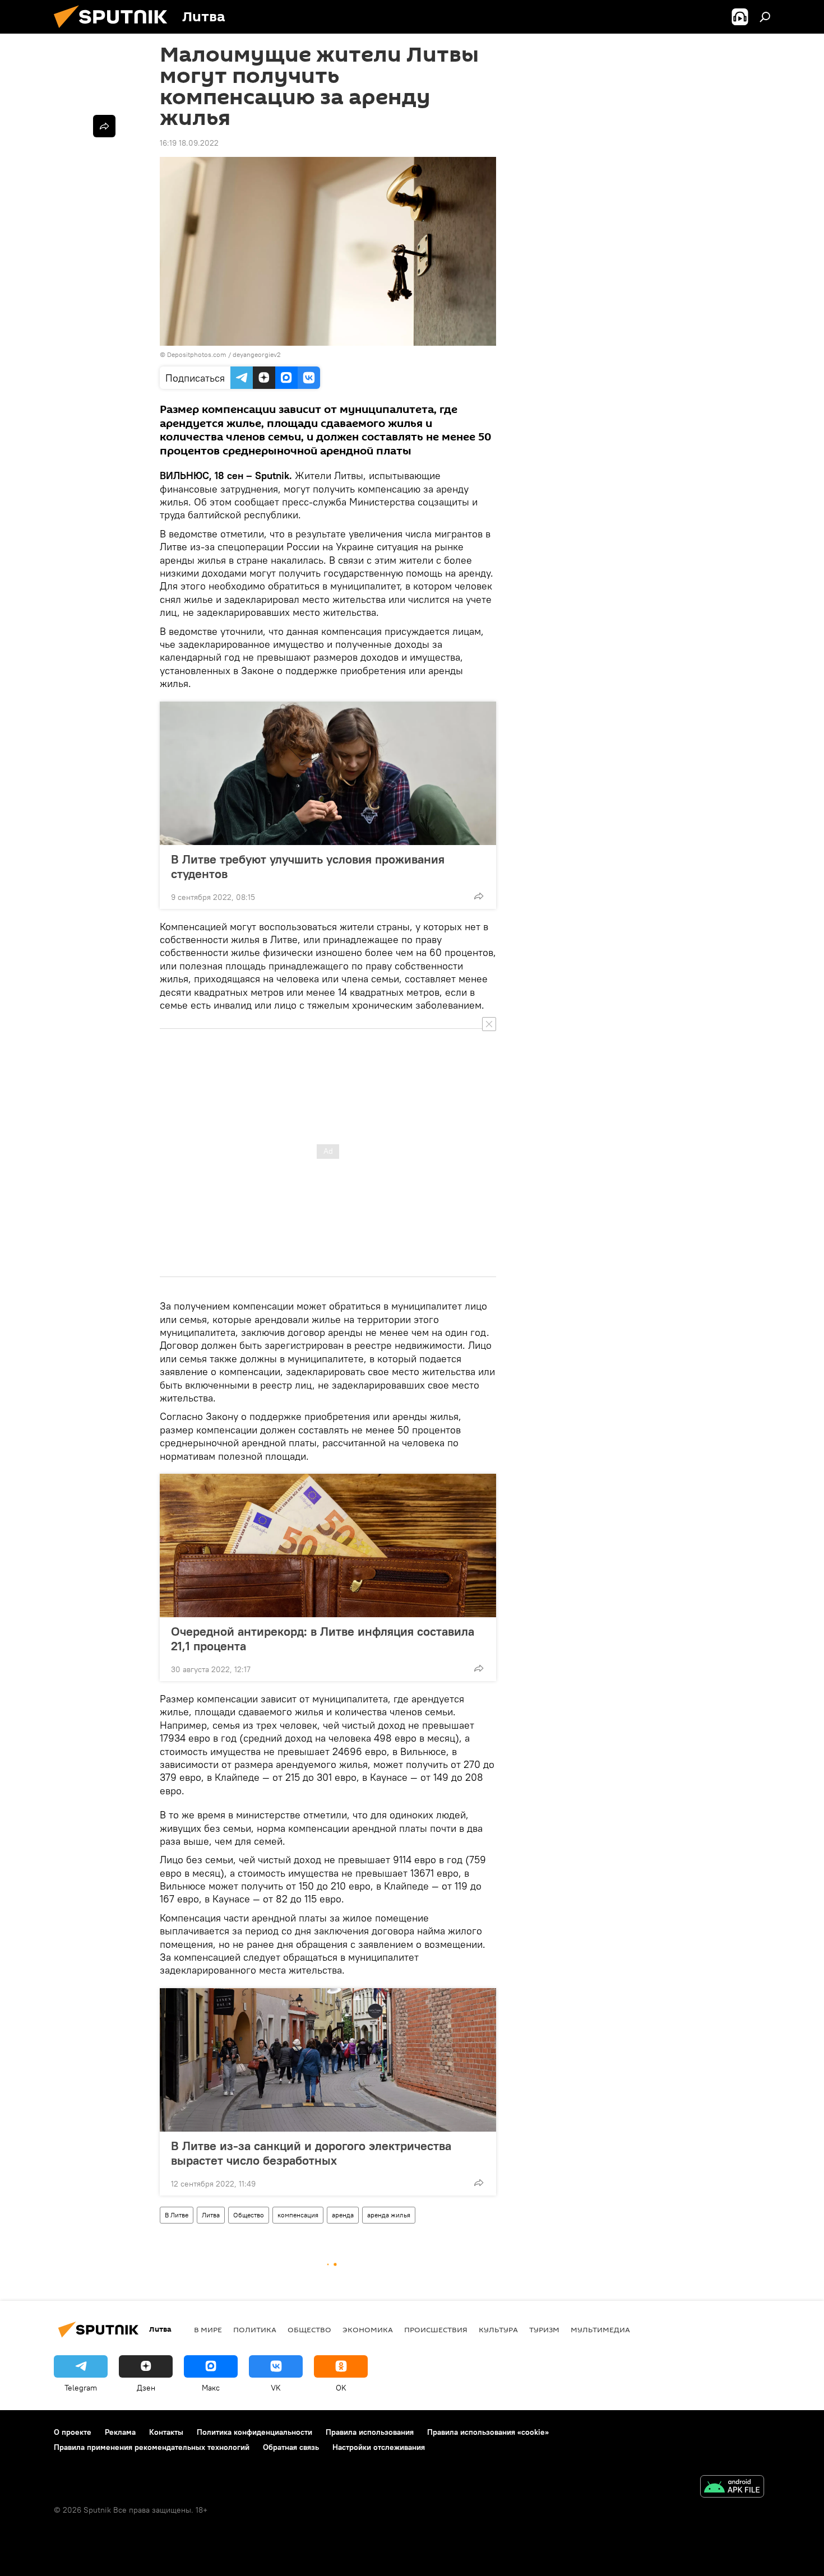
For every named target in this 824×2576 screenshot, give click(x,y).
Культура (498, 2329)
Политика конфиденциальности (254, 2432)
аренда (343, 2215)
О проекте (73, 2432)
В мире (208, 2329)
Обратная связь (291, 2447)
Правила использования (370, 2432)
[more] (479, 896)
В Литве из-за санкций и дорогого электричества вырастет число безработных (311, 2153)
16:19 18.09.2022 (189, 143)
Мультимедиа (600, 2329)
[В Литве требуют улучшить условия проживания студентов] (328, 773)
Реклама (120, 2432)
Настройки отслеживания (379, 2447)
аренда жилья (389, 2215)
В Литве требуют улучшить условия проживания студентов (308, 866)
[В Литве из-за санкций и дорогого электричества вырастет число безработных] (328, 2060)
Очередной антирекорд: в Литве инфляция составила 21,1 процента (323, 1639)
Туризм (544, 2329)
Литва (211, 2215)
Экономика (368, 2329)
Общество (249, 2215)
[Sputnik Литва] (115, 31)
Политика (255, 2329)
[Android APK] (732, 2488)
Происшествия (436, 2329)
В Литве (177, 2215)
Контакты (166, 2432)
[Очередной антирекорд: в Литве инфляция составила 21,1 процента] (328, 1545)
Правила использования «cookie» (488, 2432)
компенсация (298, 2215)
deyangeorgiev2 (257, 354)
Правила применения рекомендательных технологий (152, 2447)
